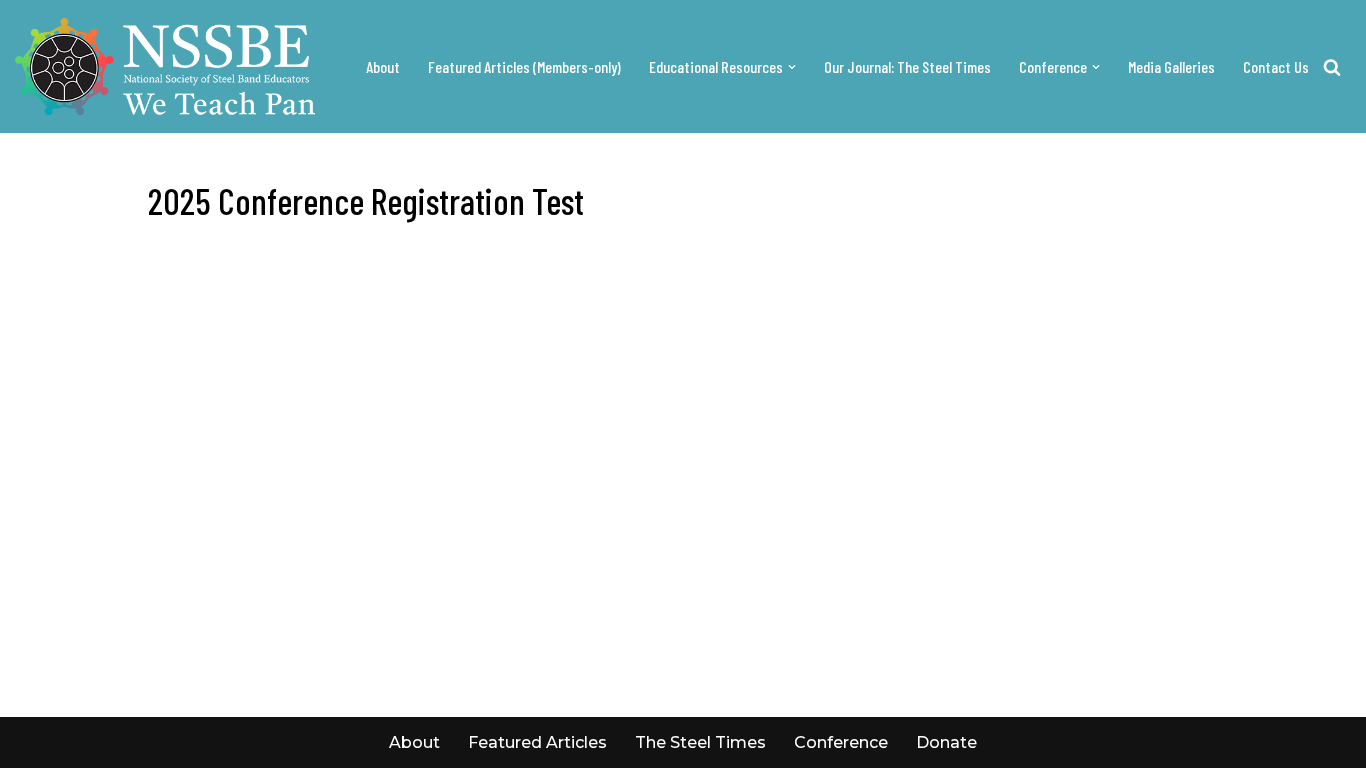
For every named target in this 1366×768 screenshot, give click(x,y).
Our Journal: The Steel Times (907, 66)
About (383, 66)
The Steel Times (700, 742)
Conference (841, 742)
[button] (792, 67)
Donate (946, 742)
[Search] (1332, 67)
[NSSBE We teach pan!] (165, 66)
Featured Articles (537, 742)
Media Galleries (1171, 66)
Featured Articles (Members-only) (524, 66)
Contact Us (1276, 66)
